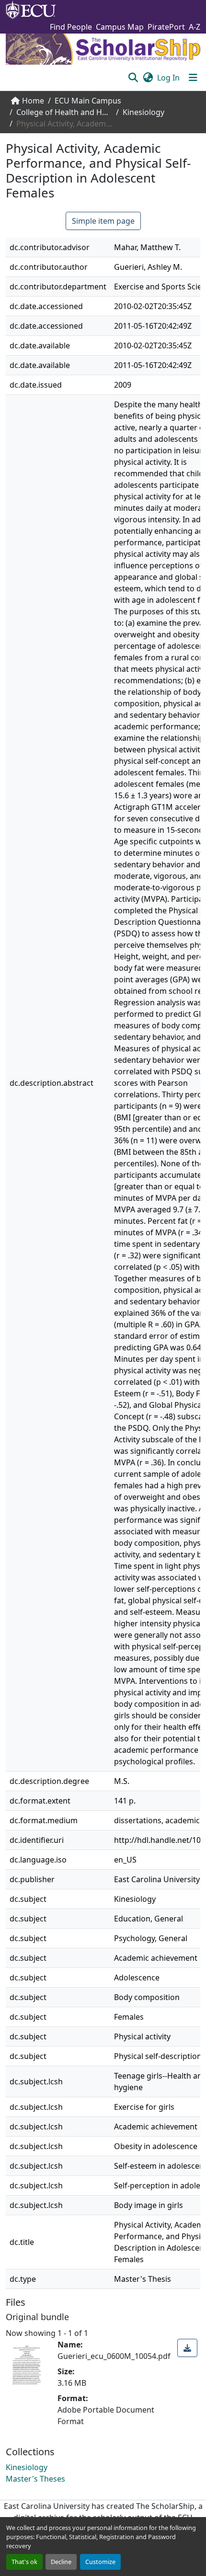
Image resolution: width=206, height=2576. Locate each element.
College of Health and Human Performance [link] (64, 112)
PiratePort (166, 27)
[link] (187, 2348)
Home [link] (33, 101)
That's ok (24, 2562)
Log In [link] (168, 78)
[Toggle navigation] (193, 78)
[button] (133, 78)
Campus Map (120, 27)
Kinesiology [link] (143, 112)
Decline (61, 2562)
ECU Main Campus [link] (88, 101)
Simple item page (103, 221)
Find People (71, 27)
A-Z (195, 27)
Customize (100, 2562)
